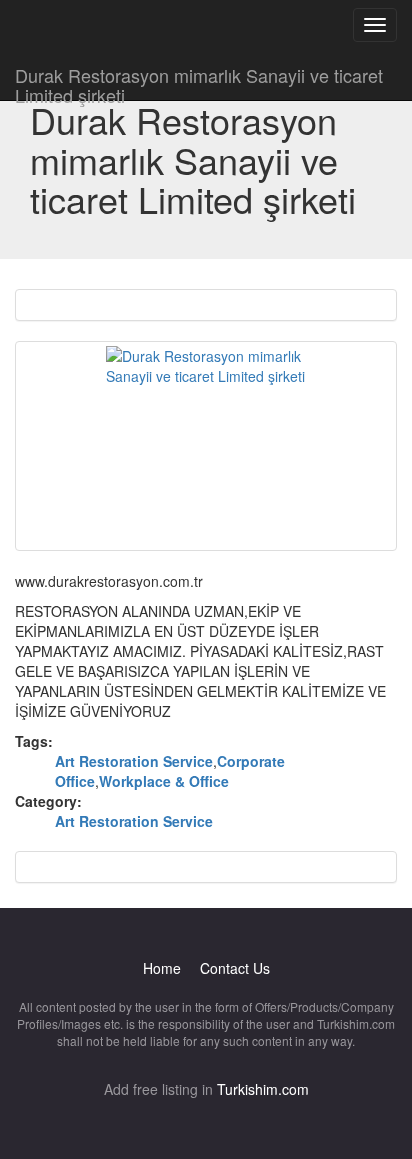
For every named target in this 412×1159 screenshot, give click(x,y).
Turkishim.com (263, 1089)
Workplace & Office (164, 781)
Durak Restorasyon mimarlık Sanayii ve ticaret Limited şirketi (199, 81)
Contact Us (235, 968)
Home (162, 968)
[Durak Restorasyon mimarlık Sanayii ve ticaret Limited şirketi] (206, 446)
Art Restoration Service (134, 761)
